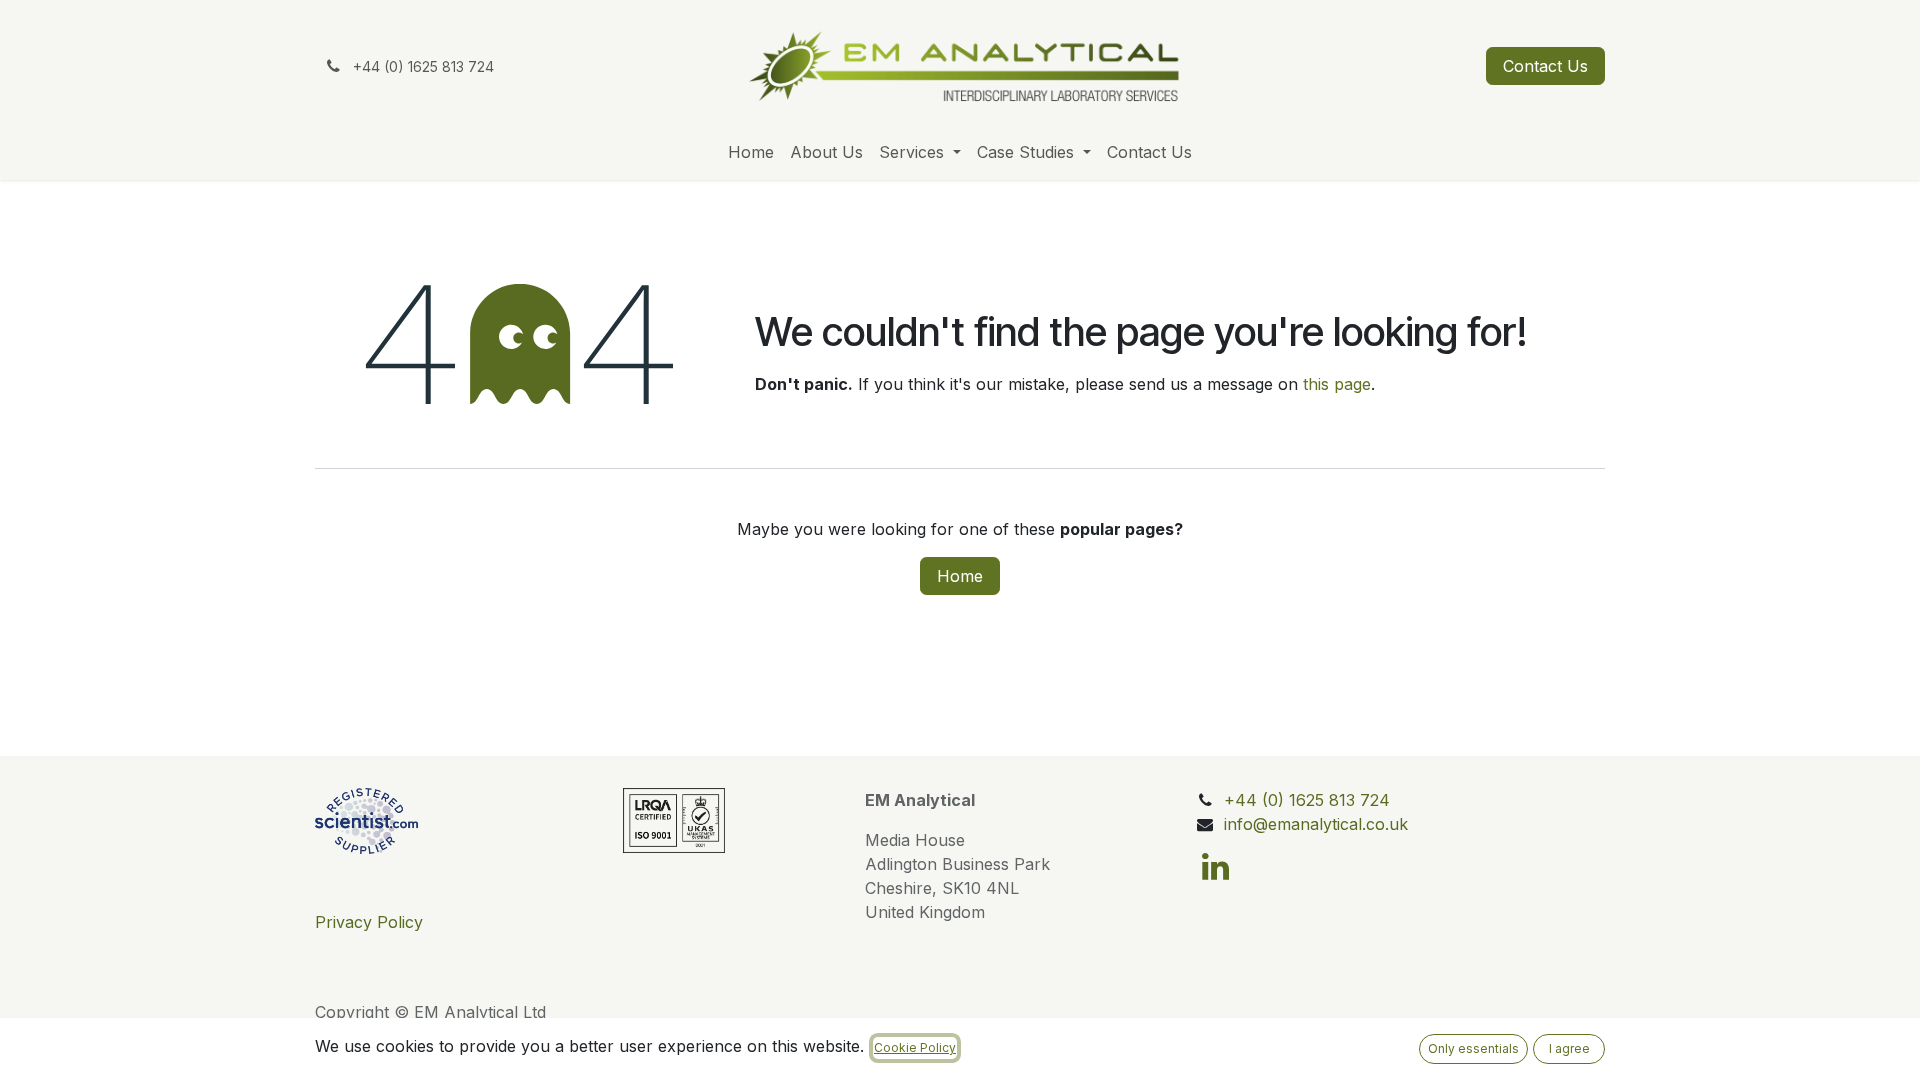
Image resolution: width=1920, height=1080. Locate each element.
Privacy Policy (369, 922)
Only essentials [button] (1473, 1048)
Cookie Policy (915, 1047)
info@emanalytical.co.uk (1316, 824)
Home (960, 576)
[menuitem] (751, 152)
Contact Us (1545, 66)
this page (1337, 384)
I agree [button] (1569, 1048)
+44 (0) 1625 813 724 (1307, 800)
